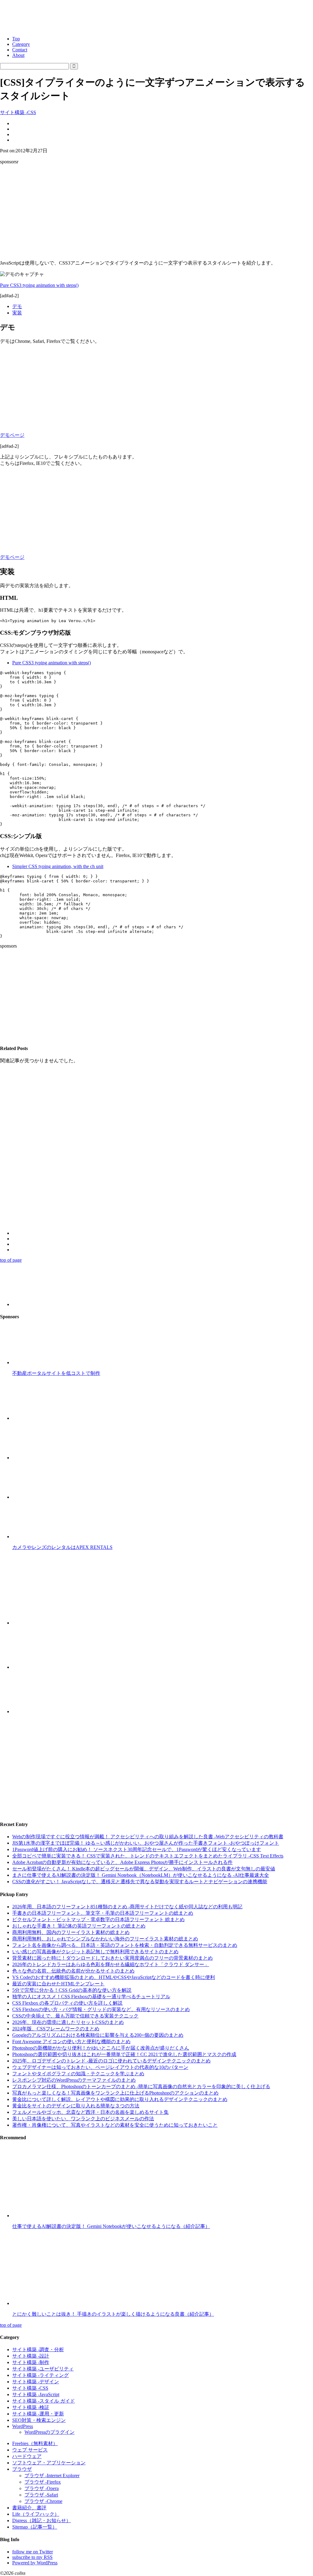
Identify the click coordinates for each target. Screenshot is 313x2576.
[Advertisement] (156, 212)
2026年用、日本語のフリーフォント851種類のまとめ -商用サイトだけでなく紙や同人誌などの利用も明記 (127, 1907)
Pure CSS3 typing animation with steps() (39, 285)
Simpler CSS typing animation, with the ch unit (58, 866)
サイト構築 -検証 (31, 2407)
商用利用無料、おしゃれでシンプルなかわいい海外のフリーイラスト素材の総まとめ (105, 1939)
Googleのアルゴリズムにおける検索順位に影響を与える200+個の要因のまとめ (98, 2035)
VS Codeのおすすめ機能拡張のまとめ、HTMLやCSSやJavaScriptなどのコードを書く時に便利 (114, 1977)
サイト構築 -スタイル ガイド (44, 2401)
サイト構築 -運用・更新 (38, 2414)
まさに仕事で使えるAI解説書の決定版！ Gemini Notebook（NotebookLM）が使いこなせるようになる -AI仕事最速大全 (141, 1875)
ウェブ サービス (30, 2450)
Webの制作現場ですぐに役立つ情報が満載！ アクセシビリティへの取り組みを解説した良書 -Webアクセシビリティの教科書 (148, 1837)
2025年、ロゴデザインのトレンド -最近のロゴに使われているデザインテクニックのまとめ (111, 2061)
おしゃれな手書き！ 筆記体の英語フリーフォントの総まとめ (79, 1926)
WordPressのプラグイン (50, 2432)
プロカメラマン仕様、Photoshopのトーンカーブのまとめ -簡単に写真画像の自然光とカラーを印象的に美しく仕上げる (141, 2086)
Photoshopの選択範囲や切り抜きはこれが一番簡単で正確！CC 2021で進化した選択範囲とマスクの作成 (124, 2054)
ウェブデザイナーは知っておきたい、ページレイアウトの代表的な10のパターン (100, 2067)
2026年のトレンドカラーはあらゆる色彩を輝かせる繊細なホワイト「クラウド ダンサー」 (111, 1964)
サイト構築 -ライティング (41, 2375)
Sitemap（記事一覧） (35, 2527)
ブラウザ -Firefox (43, 2482)
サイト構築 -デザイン (36, 2382)
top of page (11, 1260)
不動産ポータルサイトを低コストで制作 (56, 1373)
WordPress (23, 2426)
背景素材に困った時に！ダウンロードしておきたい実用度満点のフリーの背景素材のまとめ (112, 1958)
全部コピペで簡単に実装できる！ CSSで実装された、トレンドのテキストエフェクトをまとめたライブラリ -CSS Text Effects (148, 1856)
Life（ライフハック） (36, 2514)
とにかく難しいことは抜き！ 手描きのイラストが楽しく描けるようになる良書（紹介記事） (113, 2314)
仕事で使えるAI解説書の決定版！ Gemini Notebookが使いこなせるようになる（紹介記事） (111, 2226)
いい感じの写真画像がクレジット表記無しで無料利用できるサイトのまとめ (95, 1952)
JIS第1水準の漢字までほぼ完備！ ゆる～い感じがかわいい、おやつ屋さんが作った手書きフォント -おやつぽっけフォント (146, 1843)
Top (16, 39)
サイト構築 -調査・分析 (38, 2350)
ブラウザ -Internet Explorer (52, 2476)
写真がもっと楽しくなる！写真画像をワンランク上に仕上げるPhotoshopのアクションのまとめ (115, 2093)
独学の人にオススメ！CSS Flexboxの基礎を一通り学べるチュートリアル (91, 1997)
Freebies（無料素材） (35, 2443)
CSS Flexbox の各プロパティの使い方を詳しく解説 (67, 2003)
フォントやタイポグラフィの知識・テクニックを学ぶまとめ (78, 2074)
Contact (20, 50)
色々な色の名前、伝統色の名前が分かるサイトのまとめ (73, 1971)
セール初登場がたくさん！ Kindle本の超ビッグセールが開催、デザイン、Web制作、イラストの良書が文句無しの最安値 (144, 1869)
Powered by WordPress (35, 2563)
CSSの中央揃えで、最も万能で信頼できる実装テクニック (75, 2016)
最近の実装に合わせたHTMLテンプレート (58, 1984)
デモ (17, 306)
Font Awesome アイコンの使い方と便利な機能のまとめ (71, 2041)
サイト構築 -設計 (31, 2356)
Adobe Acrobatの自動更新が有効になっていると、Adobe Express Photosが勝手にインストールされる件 (122, 1862)
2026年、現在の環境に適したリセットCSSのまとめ (68, 2022)
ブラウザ (22, 2469)
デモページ (12, 435)
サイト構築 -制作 (31, 2362)
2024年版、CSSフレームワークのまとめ (56, 2029)
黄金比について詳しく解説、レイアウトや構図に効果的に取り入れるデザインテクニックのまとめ (120, 2099)
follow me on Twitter (33, 2552)
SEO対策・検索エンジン (39, 2420)
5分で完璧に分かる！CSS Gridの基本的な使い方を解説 (72, 1990)
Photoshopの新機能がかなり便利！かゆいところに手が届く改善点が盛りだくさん (101, 2048)
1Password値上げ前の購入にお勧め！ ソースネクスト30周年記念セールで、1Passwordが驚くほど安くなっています (137, 1849)
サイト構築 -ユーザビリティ (43, 2369)
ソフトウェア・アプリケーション (49, 2463)
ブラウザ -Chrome (43, 2501)
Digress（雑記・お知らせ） (42, 2520)
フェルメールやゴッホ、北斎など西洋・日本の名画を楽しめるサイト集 (90, 2112)
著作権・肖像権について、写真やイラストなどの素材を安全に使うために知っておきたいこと (115, 2125)
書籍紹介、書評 (29, 2508)
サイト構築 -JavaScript (36, 2394)
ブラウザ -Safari (41, 2495)
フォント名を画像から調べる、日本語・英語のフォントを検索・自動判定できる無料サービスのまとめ (125, 1945)
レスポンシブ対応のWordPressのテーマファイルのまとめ (74, 2080)
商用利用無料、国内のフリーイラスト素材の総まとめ (71, 1932)
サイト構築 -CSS (18, 112)
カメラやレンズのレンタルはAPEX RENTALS (62, 1547)
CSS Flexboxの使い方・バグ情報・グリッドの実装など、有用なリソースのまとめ (101, 2009)
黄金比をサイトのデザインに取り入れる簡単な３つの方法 (76, 2106)
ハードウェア (27, 2456)
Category (21, 44)
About (18, 55)
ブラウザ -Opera (42, 2488)
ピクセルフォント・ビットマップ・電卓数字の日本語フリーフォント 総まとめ (98, 1919)
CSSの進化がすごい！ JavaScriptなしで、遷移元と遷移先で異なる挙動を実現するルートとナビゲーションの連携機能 (140, 1882)
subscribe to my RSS (32, 2557)
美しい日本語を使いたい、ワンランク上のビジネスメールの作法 (83, 2119)
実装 (17, 313)
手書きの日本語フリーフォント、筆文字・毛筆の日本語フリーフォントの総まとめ (103, 1913)
